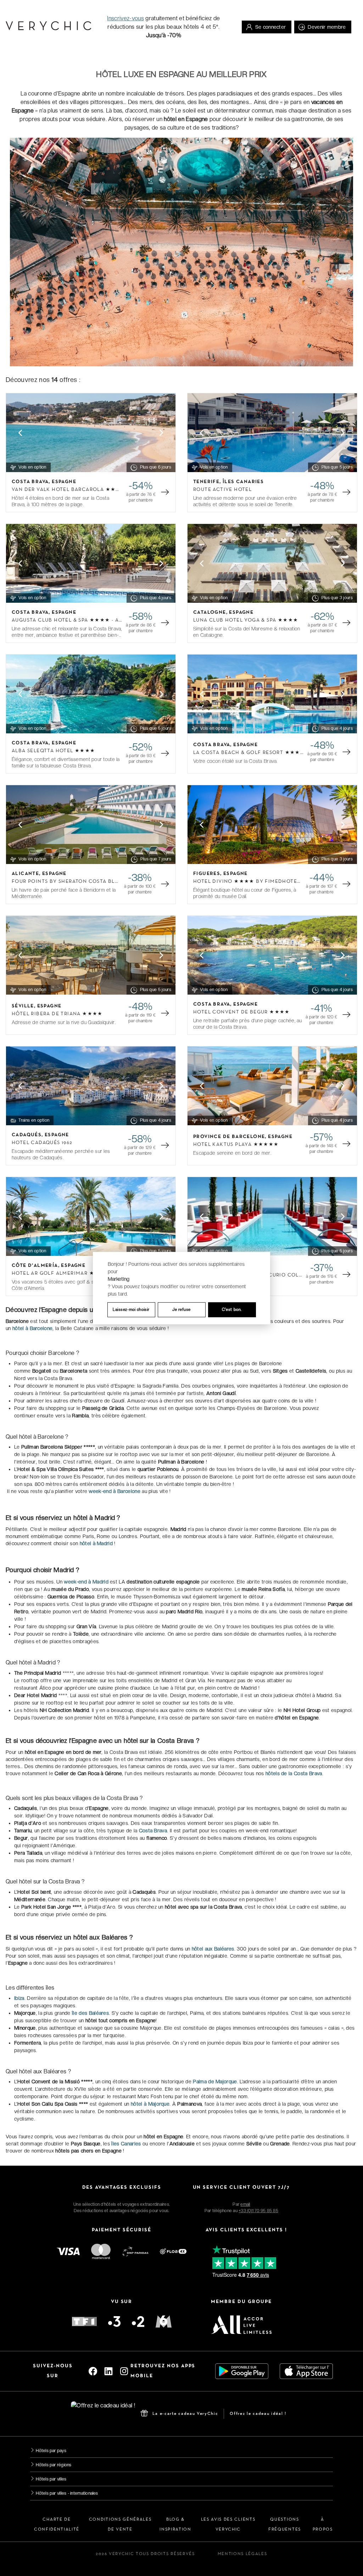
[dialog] (181, 1288)
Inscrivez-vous (125, 18)
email (245, 2204)
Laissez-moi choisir (131, 1309)
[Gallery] (91, 433)
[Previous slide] (20, 433)
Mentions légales (242, 2554)
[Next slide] (161, 433)
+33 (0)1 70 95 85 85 (258, 2211)
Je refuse (181, 1309)
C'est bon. (232, 1309)
